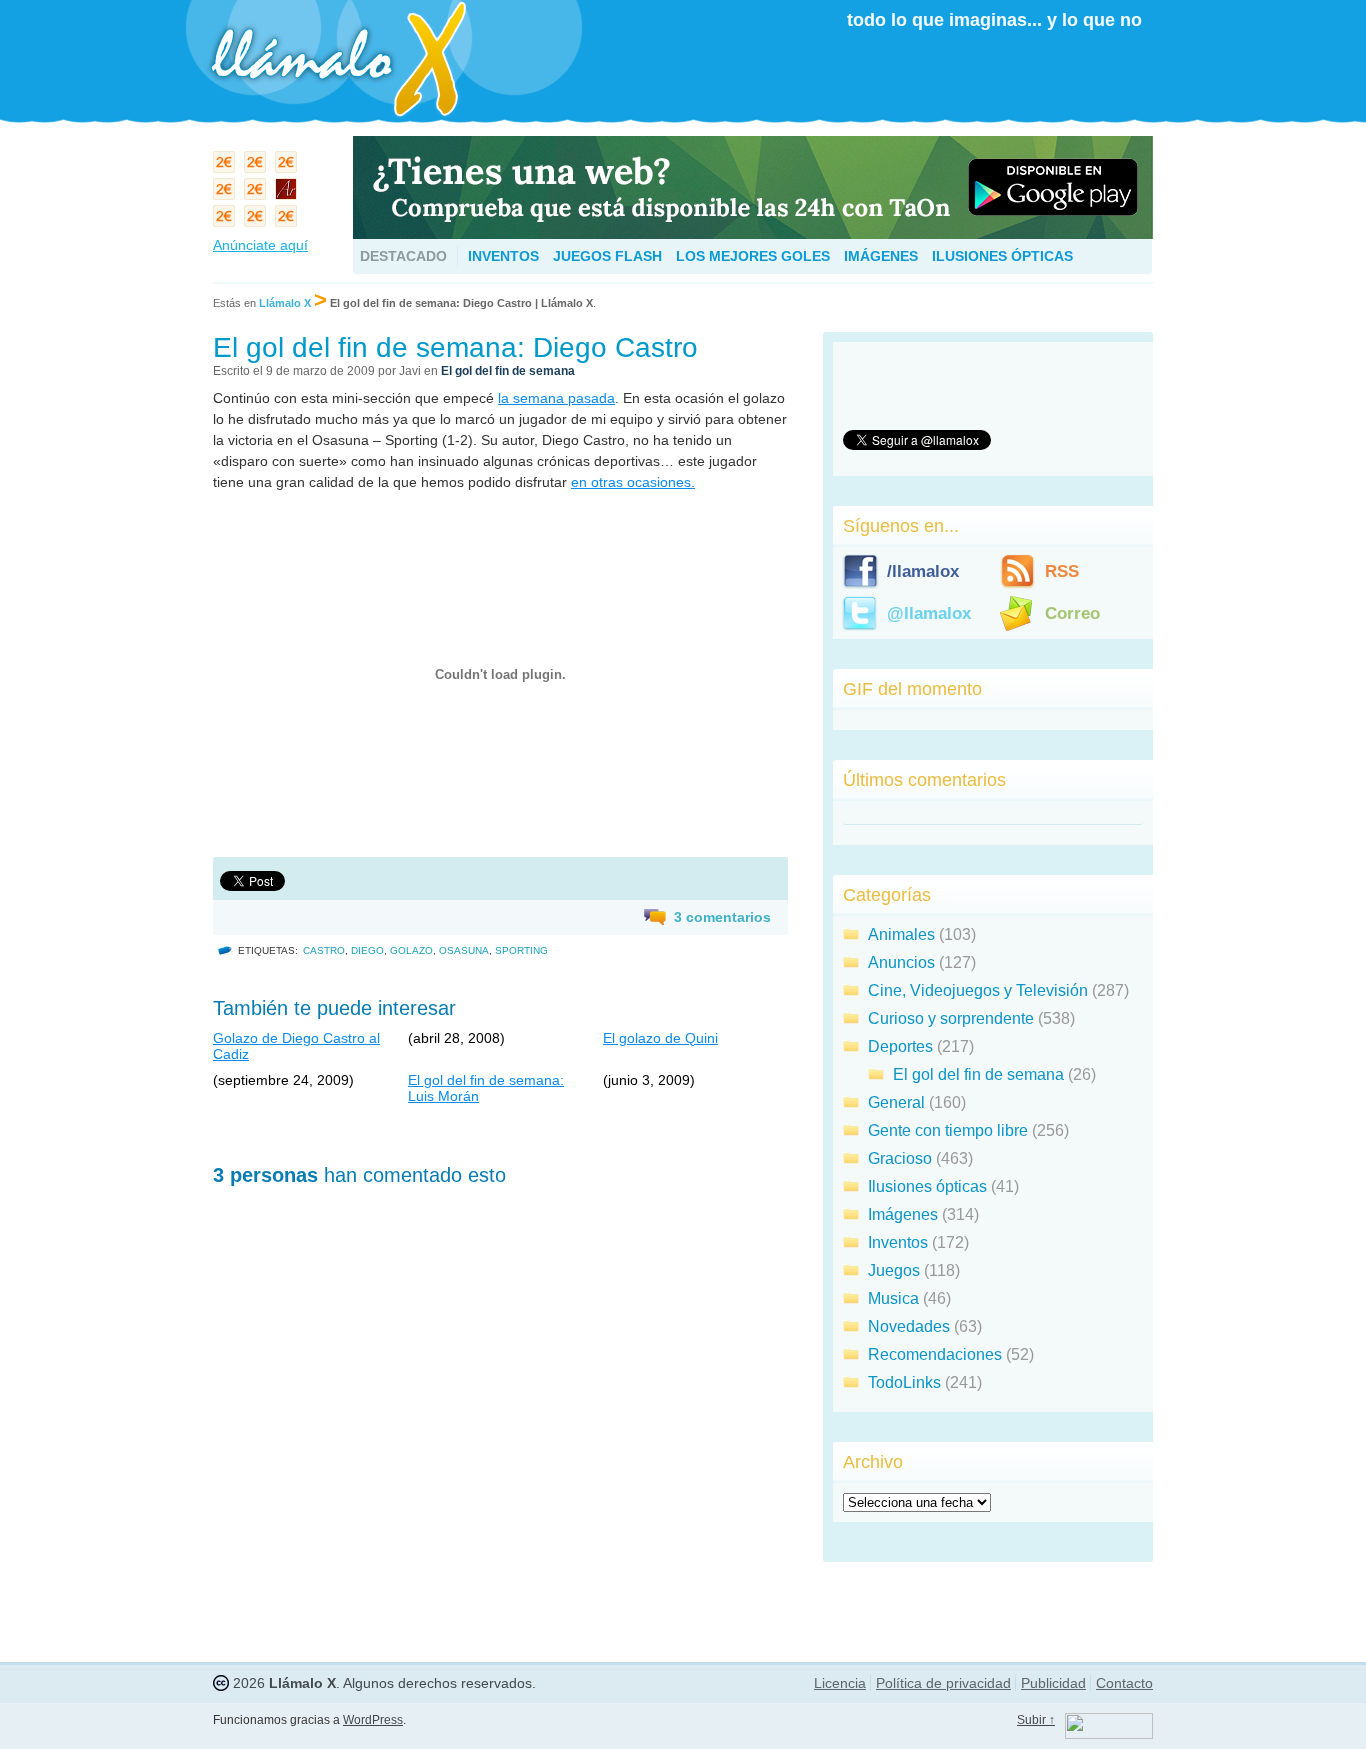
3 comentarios (722, 917)
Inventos (503, 256)
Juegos (894, 1270)
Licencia (840, 1683)
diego (367, 950)
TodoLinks (904, 1382)
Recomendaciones (935, 1354)
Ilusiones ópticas (1002, 256)
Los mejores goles (753, 256)
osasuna (464, 950)
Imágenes (881, 256)
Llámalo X (285, 303)
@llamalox (929, 613)
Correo (1072, 613)
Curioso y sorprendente (951, 1018)
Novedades (909, 1326)
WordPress (373, 1720)
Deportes (900, 1046)
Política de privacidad (943, 1683)
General (896, 1102)
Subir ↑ (1036, 1720)
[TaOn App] (753, 233)
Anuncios (901, 962)
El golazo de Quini (660, 1038)
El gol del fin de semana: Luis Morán (486, 1088)
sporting (521, 950)
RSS (1062, 571)
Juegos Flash (607, 256)
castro (324, 950)
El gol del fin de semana (508, 371)
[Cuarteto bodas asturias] (288, 193)
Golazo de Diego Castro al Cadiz (296, 1046)
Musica (893, 1298)
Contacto (1124, 1683)
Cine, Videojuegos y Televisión (978, 990)
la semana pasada (556, 398)
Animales (901, 934)
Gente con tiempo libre (948, 1130)
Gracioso (900, 1158)
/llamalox (923, 571)
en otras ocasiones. (633, 482)
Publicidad (1053, 1683)
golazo (411, 950)
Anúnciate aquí (260, 245)
